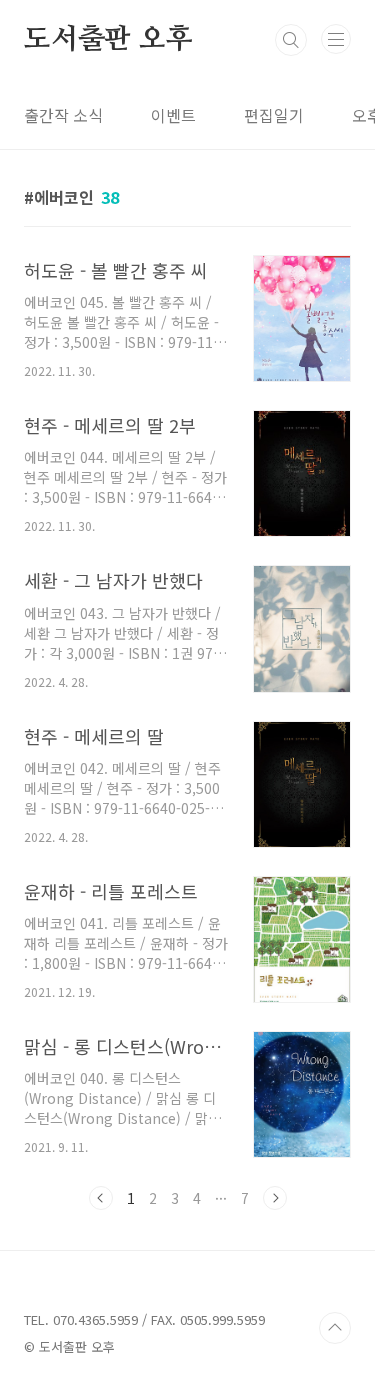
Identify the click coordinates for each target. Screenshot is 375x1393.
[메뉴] (336, 39)
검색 (291, 40)
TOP (335, 1328)
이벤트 (173, 115)
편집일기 (274, 115)
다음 (275, 1198)
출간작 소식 (63, 115)
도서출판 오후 (108, 40)
